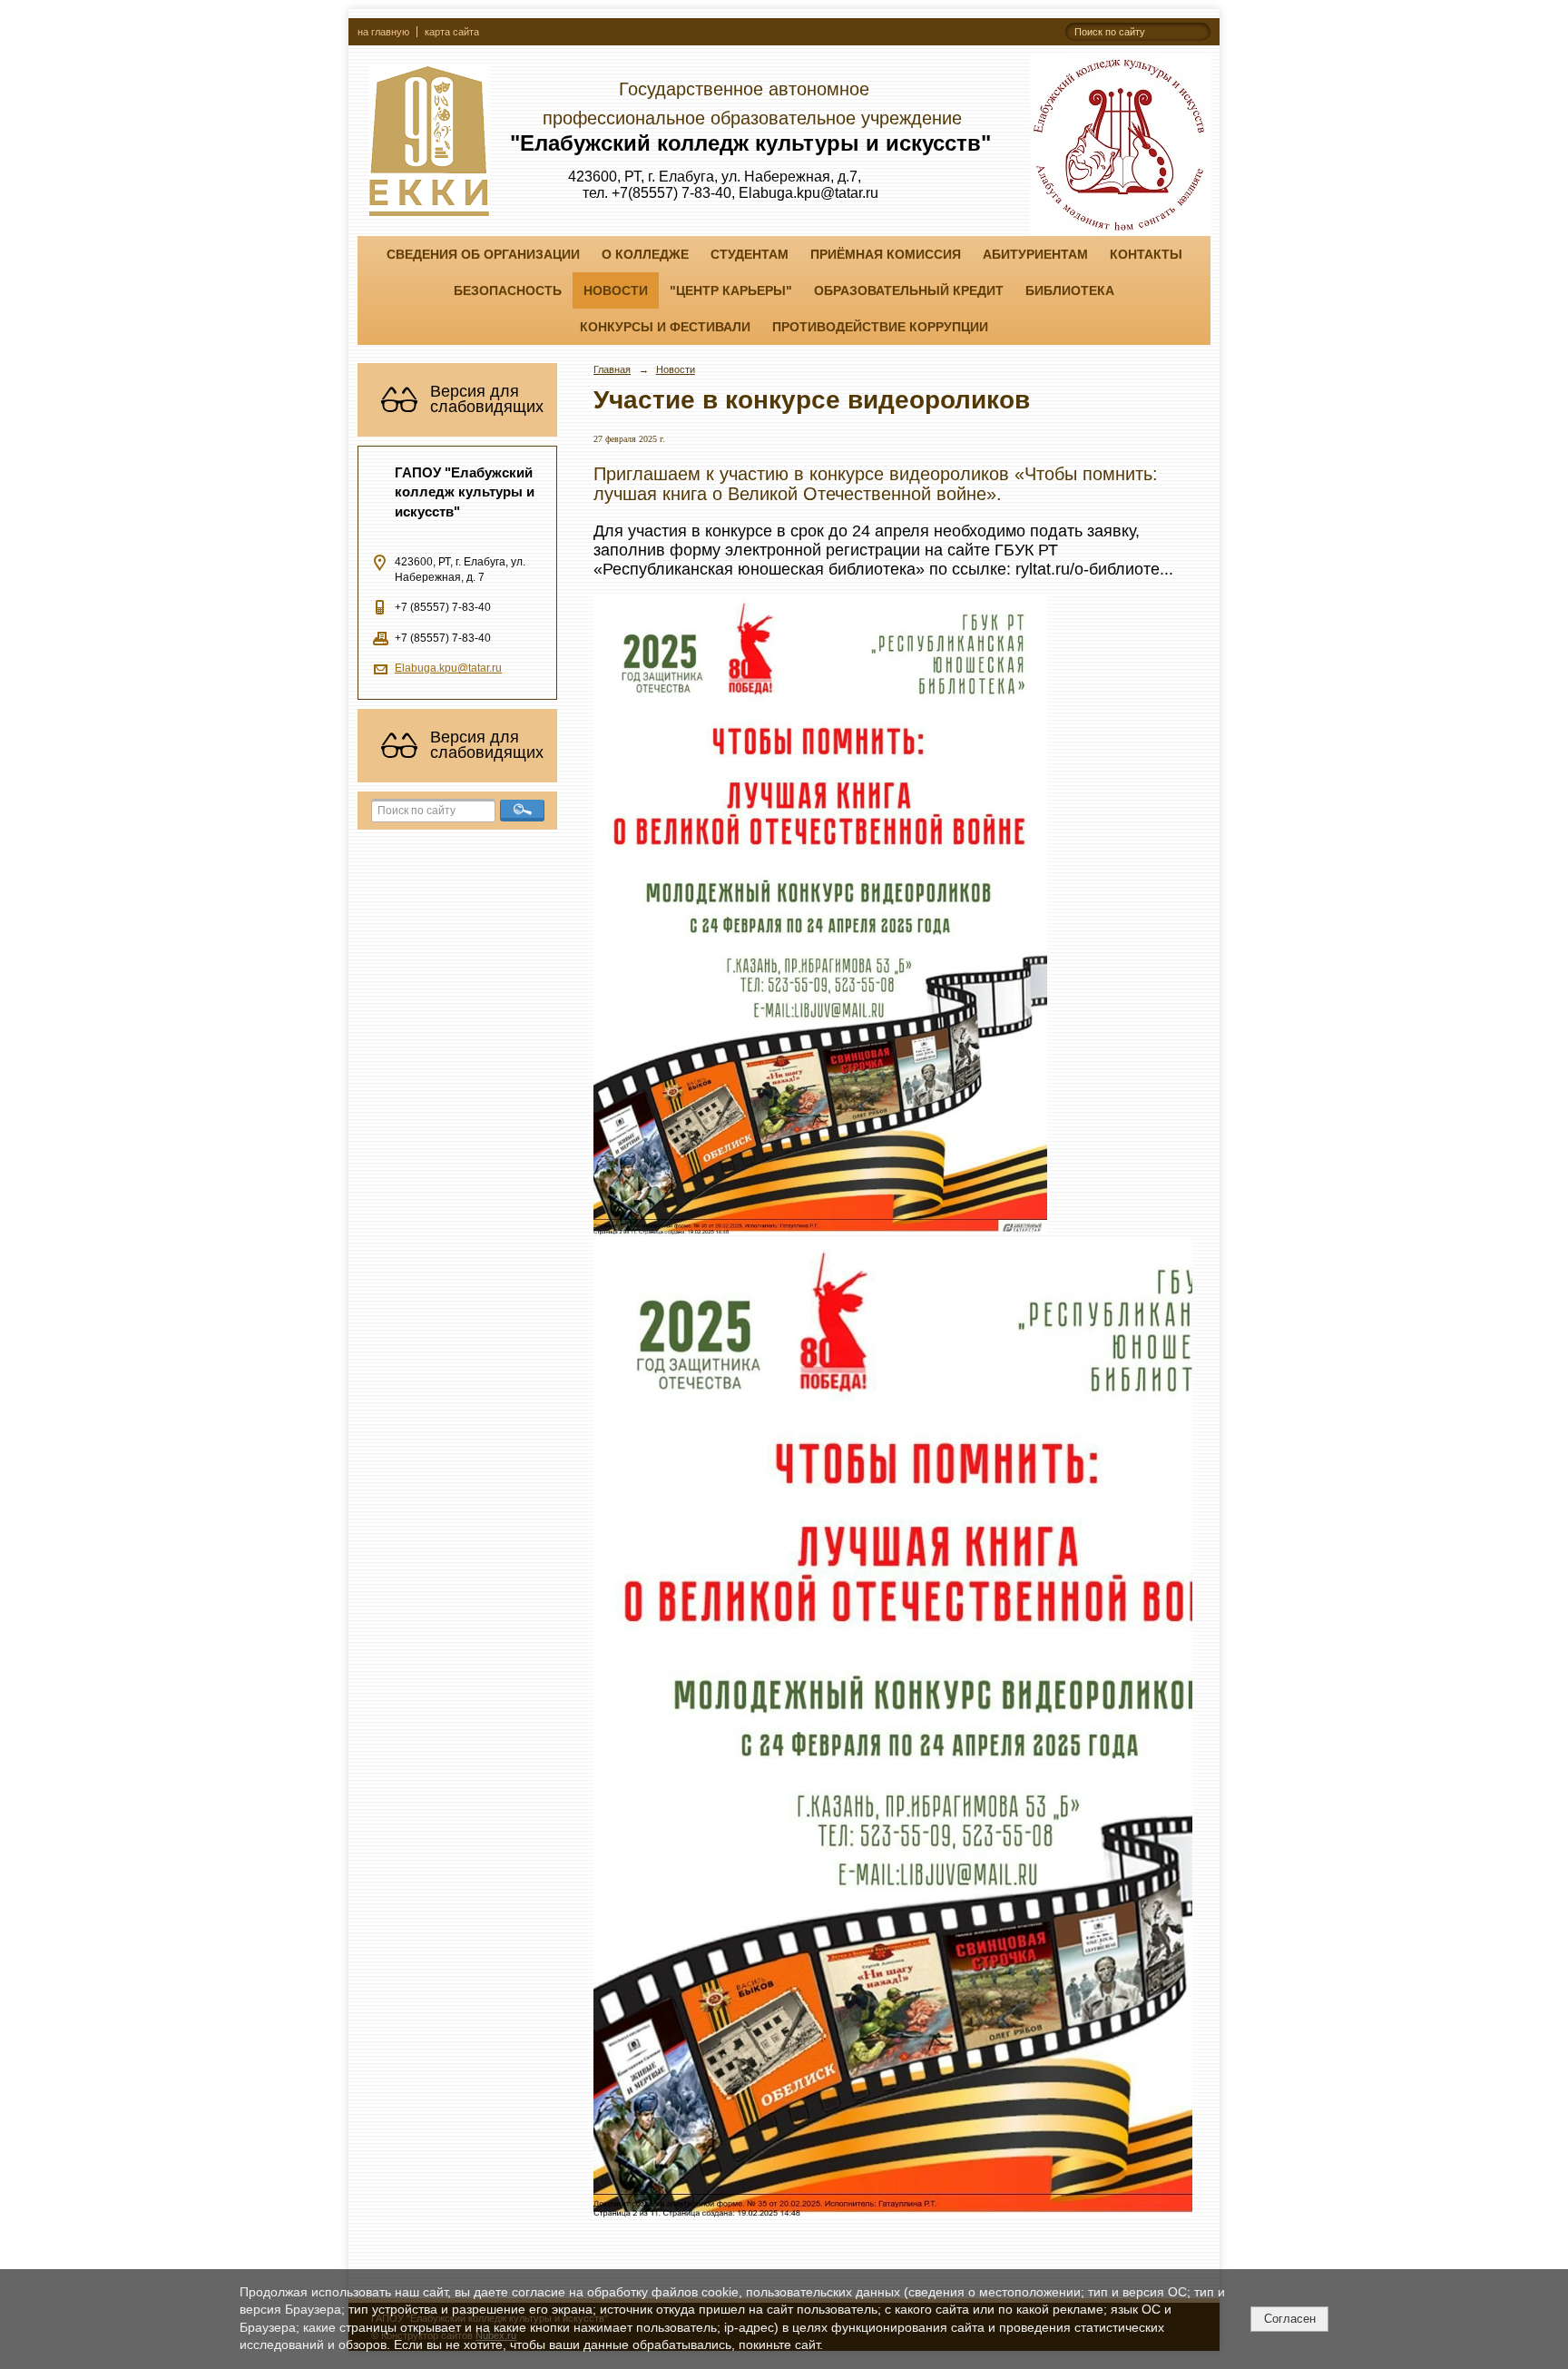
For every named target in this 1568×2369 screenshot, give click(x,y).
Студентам (750, 254)
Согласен (1290, 2319)
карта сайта (452, 32)
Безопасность (508, 290)
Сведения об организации (483, 254)
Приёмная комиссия (886, 254)
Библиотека (1070, 290)
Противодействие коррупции (880, 327)
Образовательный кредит (909, 290)
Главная (612, 369)
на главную (383, 32)
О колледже (645, 254)
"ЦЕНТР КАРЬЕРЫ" (731, 290)
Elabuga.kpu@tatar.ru (448, 668)
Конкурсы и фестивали (665, 327)
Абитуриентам (1035, 254)
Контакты (1146, 254)
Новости (616, 290)
